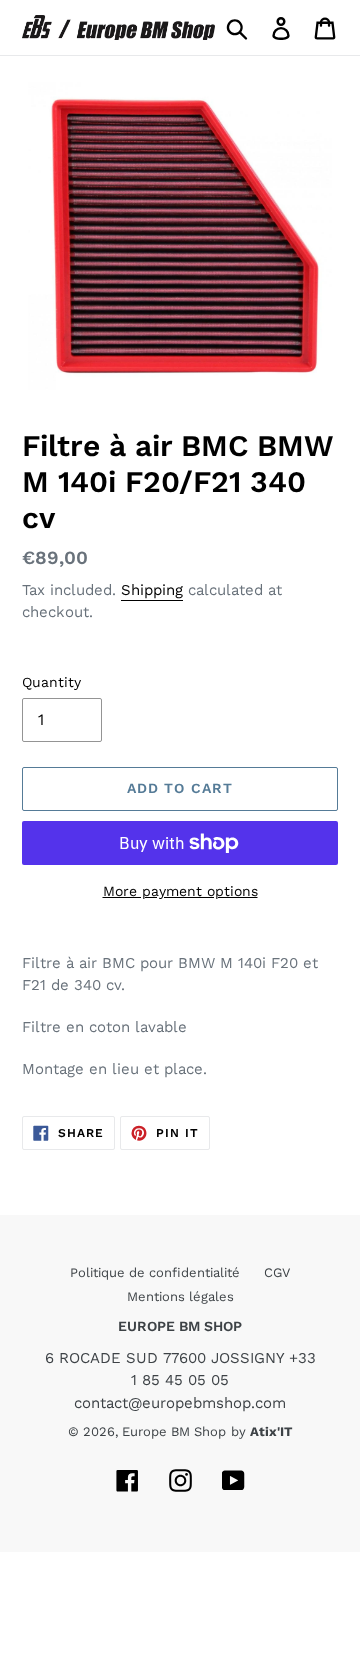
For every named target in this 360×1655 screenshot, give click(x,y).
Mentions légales (180, 1296)
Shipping (152, 590)
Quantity (51, 682)
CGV (277, 1272)
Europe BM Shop (174, 1431)
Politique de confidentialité (157, 1272)
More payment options (180, 891)
